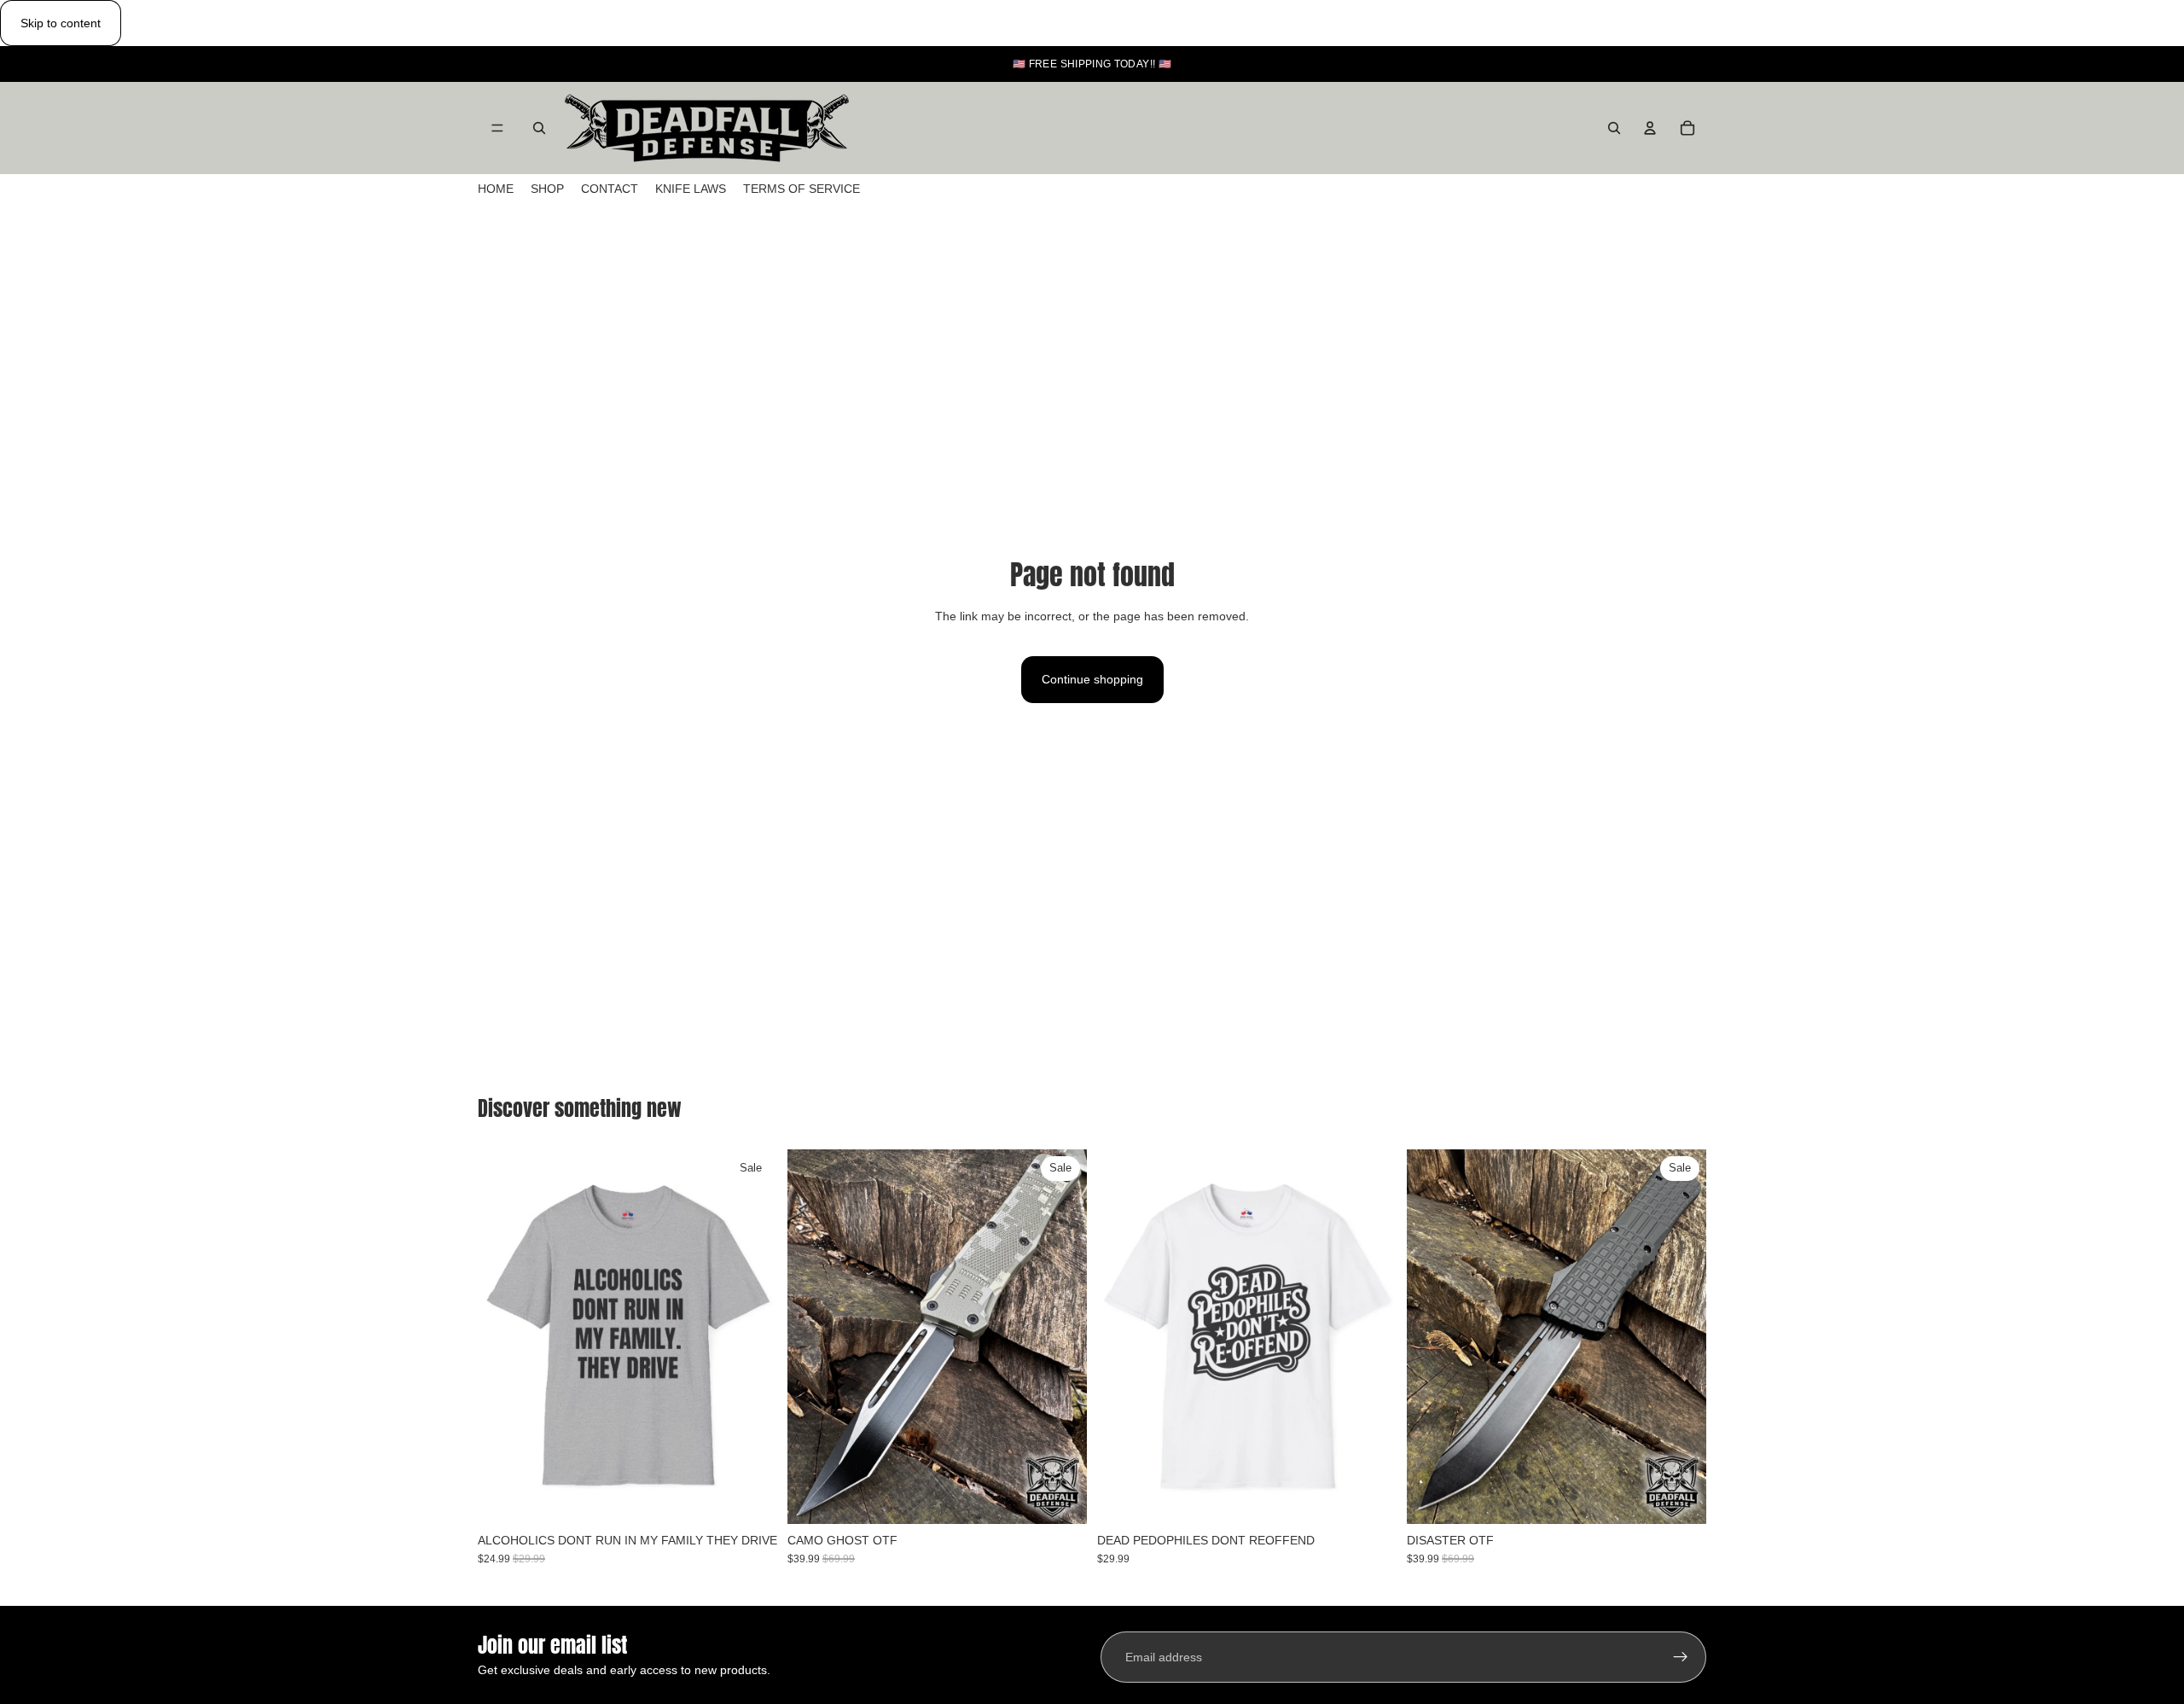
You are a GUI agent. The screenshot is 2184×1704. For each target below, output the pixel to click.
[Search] (539, 128)
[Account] (1650, 128)
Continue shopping (1092, 679)
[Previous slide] (503, 1336)
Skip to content (61, 23)
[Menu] (497, 129)
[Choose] (751, 1498)
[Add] (1060, 1498)
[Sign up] (1681, 1657)
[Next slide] (752, 1336)
